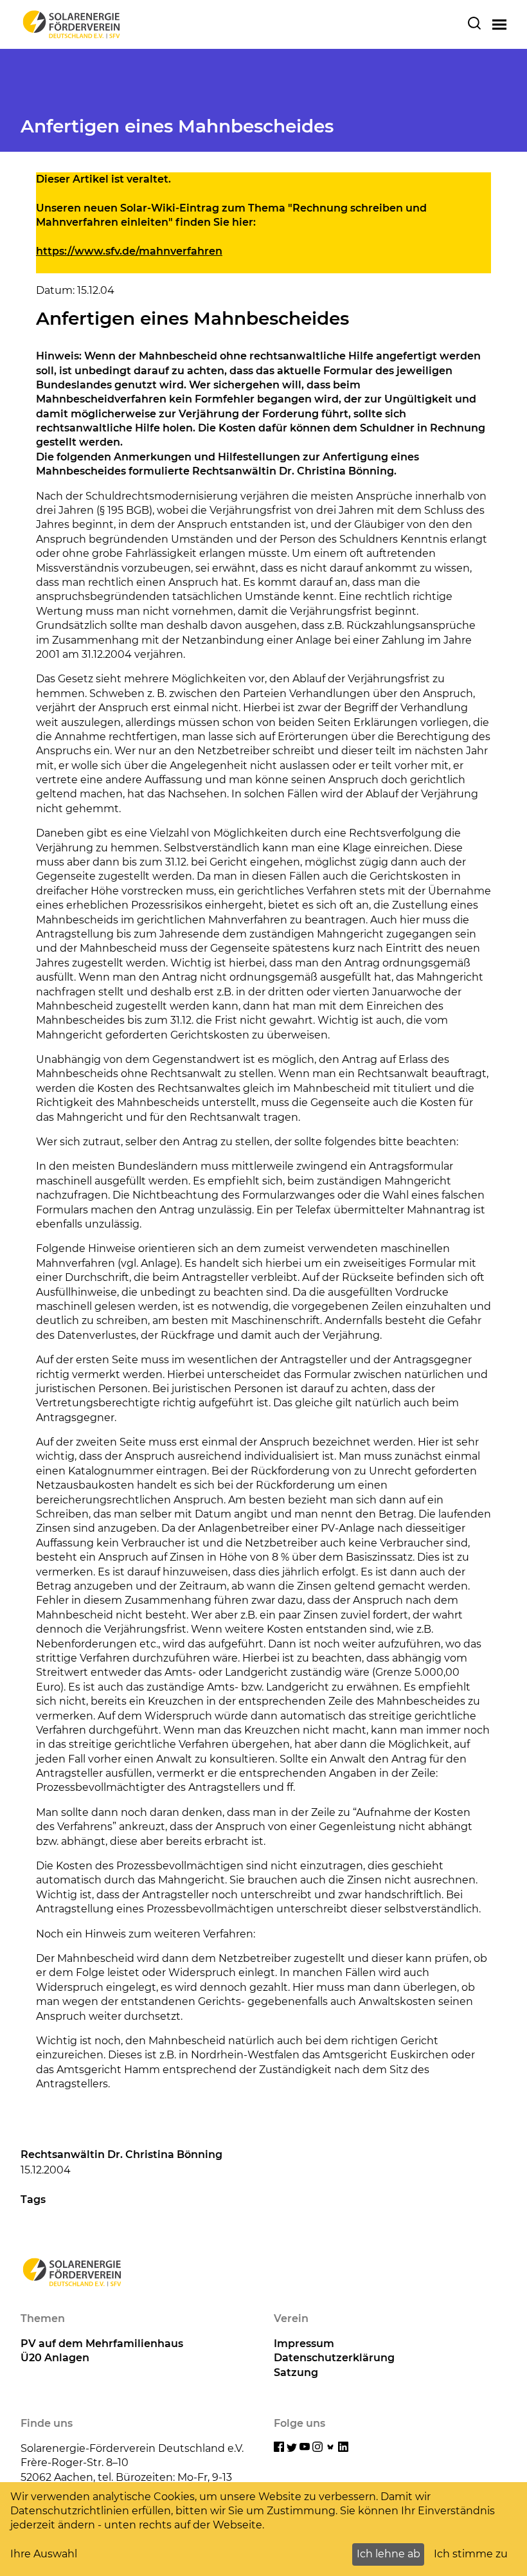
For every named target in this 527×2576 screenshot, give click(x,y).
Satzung (296, 2372)
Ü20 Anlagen (55, 2358)
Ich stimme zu (471, 2554)
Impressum (304, 2344)
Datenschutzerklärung (334, 2358)
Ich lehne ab (389, 2554)
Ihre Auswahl (44, 2554)
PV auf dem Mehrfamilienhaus (102, 2344)
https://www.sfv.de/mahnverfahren (129, 251)
